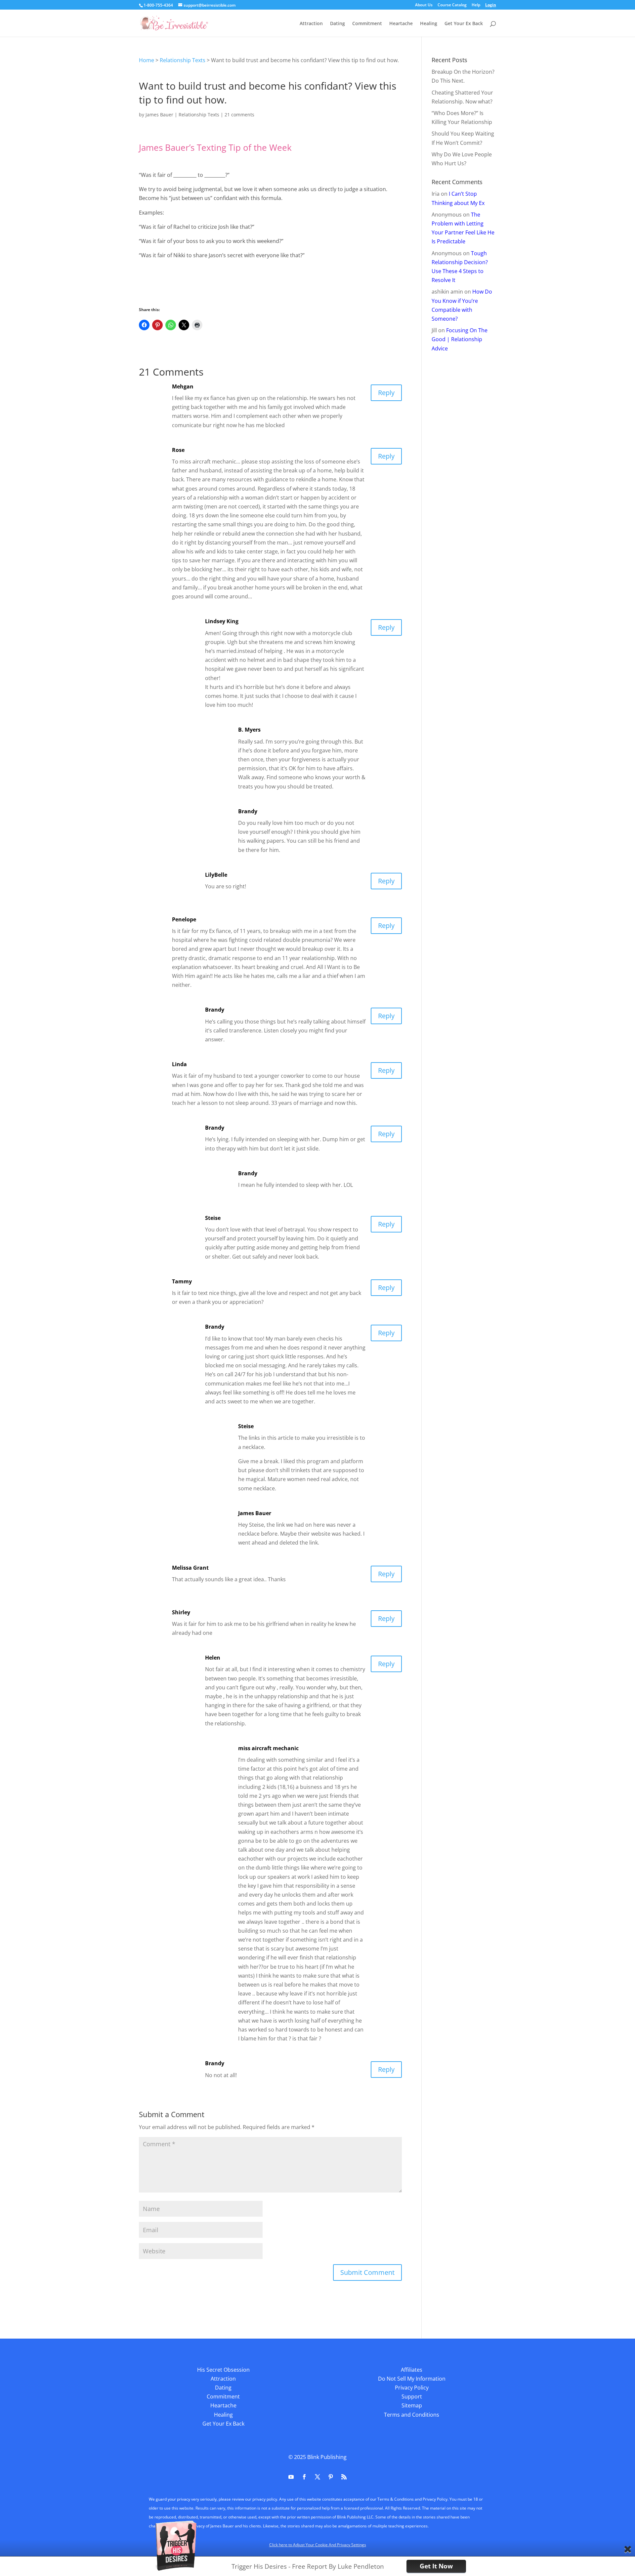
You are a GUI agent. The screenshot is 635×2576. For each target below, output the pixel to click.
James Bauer (159, 115)
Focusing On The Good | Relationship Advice (460, 339)
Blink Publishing (327, 2457)
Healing (429, 24)
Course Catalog (452, 5)
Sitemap (412, 2405)
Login (491, 5)
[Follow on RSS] (344, 2477)
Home (147, 60)
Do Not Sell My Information (412, 2379)
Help (476, 5)
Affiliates (412, 2370)
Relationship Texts (183, 60)
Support (412, 2396)
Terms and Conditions (412, 2415)
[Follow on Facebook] (304, 2477)
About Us (424, 5)
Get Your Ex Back (464, 24)
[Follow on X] (317, 2477)
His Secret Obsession (223, 2370)
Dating (338, 24)
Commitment (367, 24)
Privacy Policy (412, 2388)
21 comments (239, 115)
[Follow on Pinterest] (331, 2477)
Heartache (401, 24)
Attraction (311, 24)
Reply (386, 393)
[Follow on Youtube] (291, 2477)
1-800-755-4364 (158, 5)
